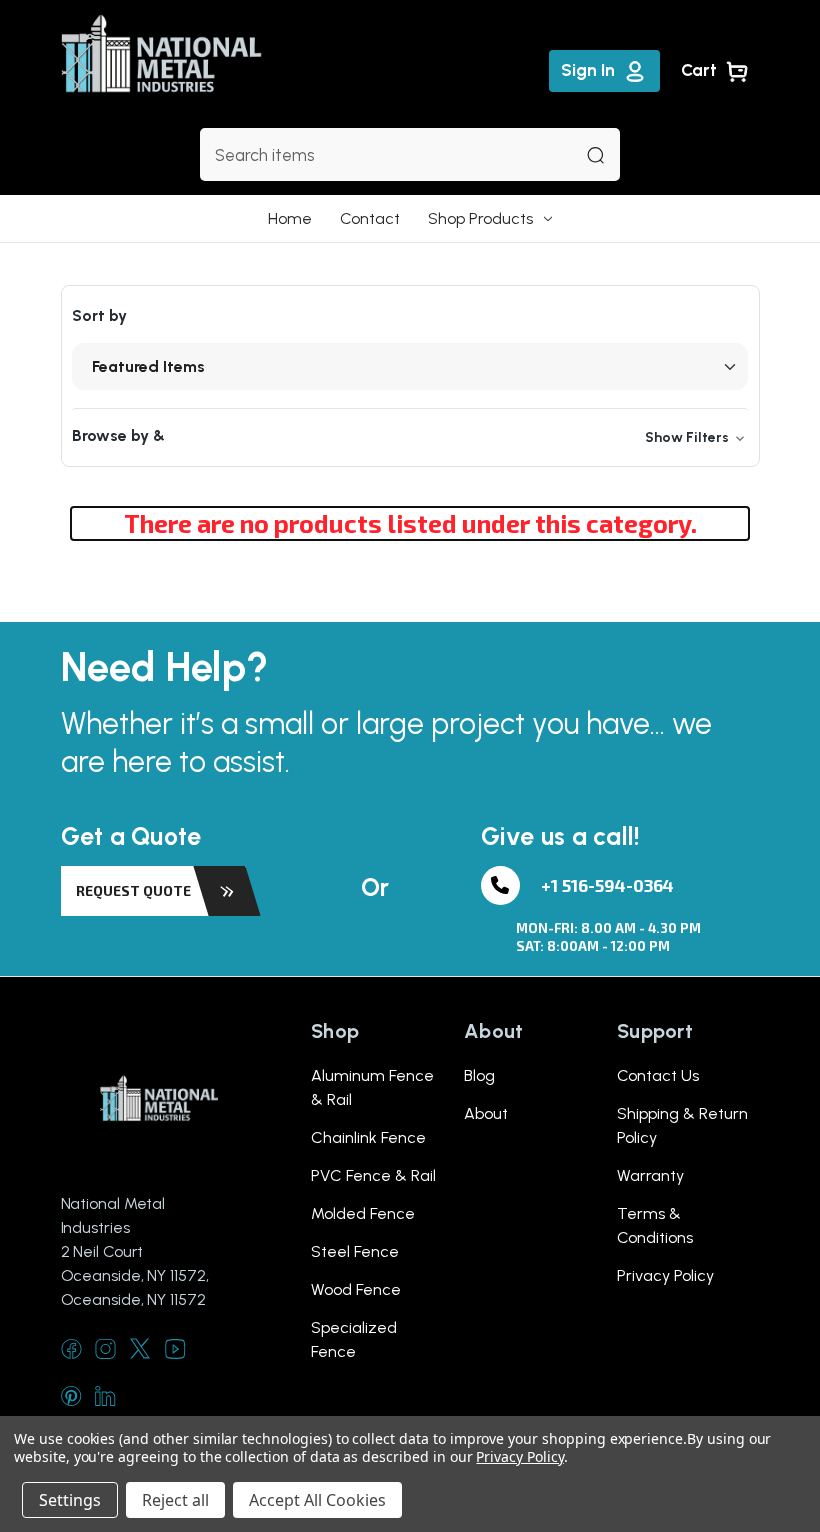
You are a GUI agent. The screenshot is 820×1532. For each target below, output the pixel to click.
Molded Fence (363, 1213)
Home (290, 218)
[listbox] (410, 366)
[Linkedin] (105, 1395)
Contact (370, 218)
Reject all (175, 1500)
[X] (140, 1348)
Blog (479, 1075)
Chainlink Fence (368, 1137)
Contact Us (658, 1075)
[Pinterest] (71, 1395)
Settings (70, 1500)
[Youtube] (175, 1348)
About (486, 1113)
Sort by (99, 315)
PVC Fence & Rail (373, 1175)
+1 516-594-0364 (607, 885)
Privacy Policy (665, 1275)
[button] (410, 437)
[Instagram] (105, 1348)
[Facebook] (71, 1348)
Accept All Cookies (317, 1500)
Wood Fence (356, 1289)
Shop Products (480, 218)
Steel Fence (355, 1251)
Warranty (650, 1175)
